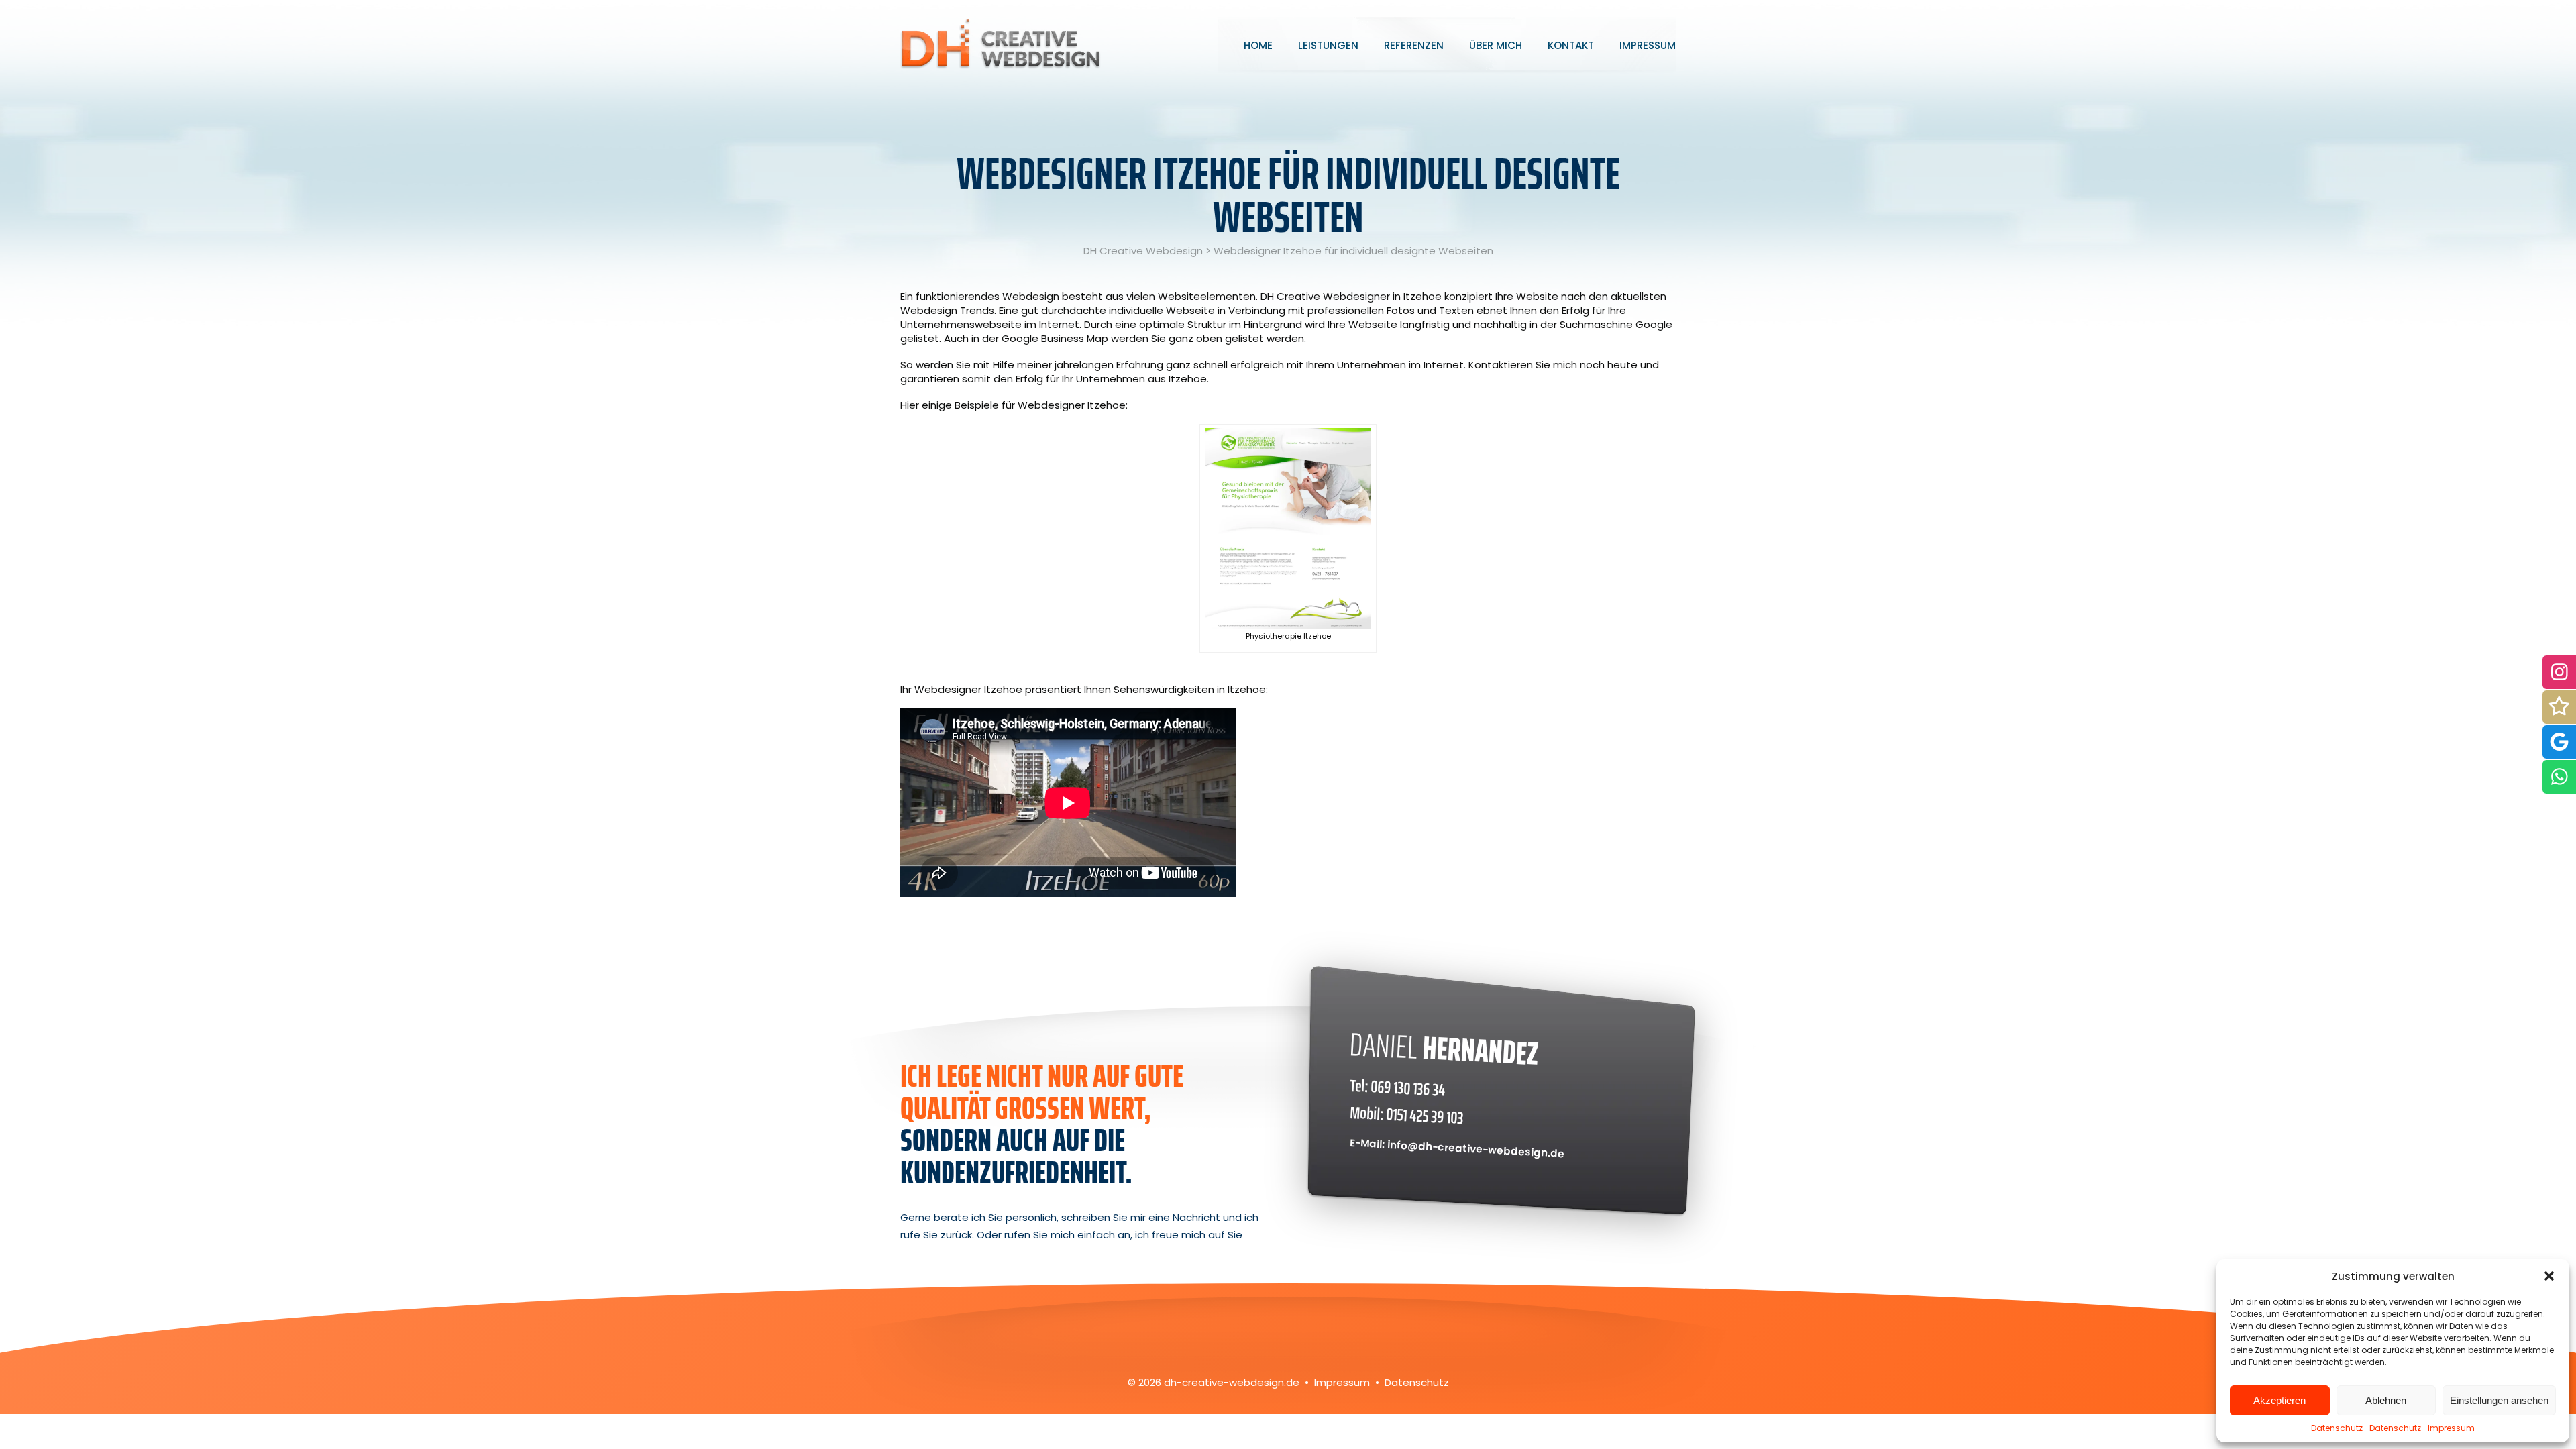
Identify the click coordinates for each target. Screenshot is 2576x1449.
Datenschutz (2337, 1428)
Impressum (2451, 1428)
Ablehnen (2386, 1400)
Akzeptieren (2279, 1400)
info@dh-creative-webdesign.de (1476, 1149)
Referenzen (1414, 45)
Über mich (1496, 45)
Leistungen (1328, 45)
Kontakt (1571, 45)
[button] (2549, 1276)
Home (1258, 45)
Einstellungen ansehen (2499, 1400)
